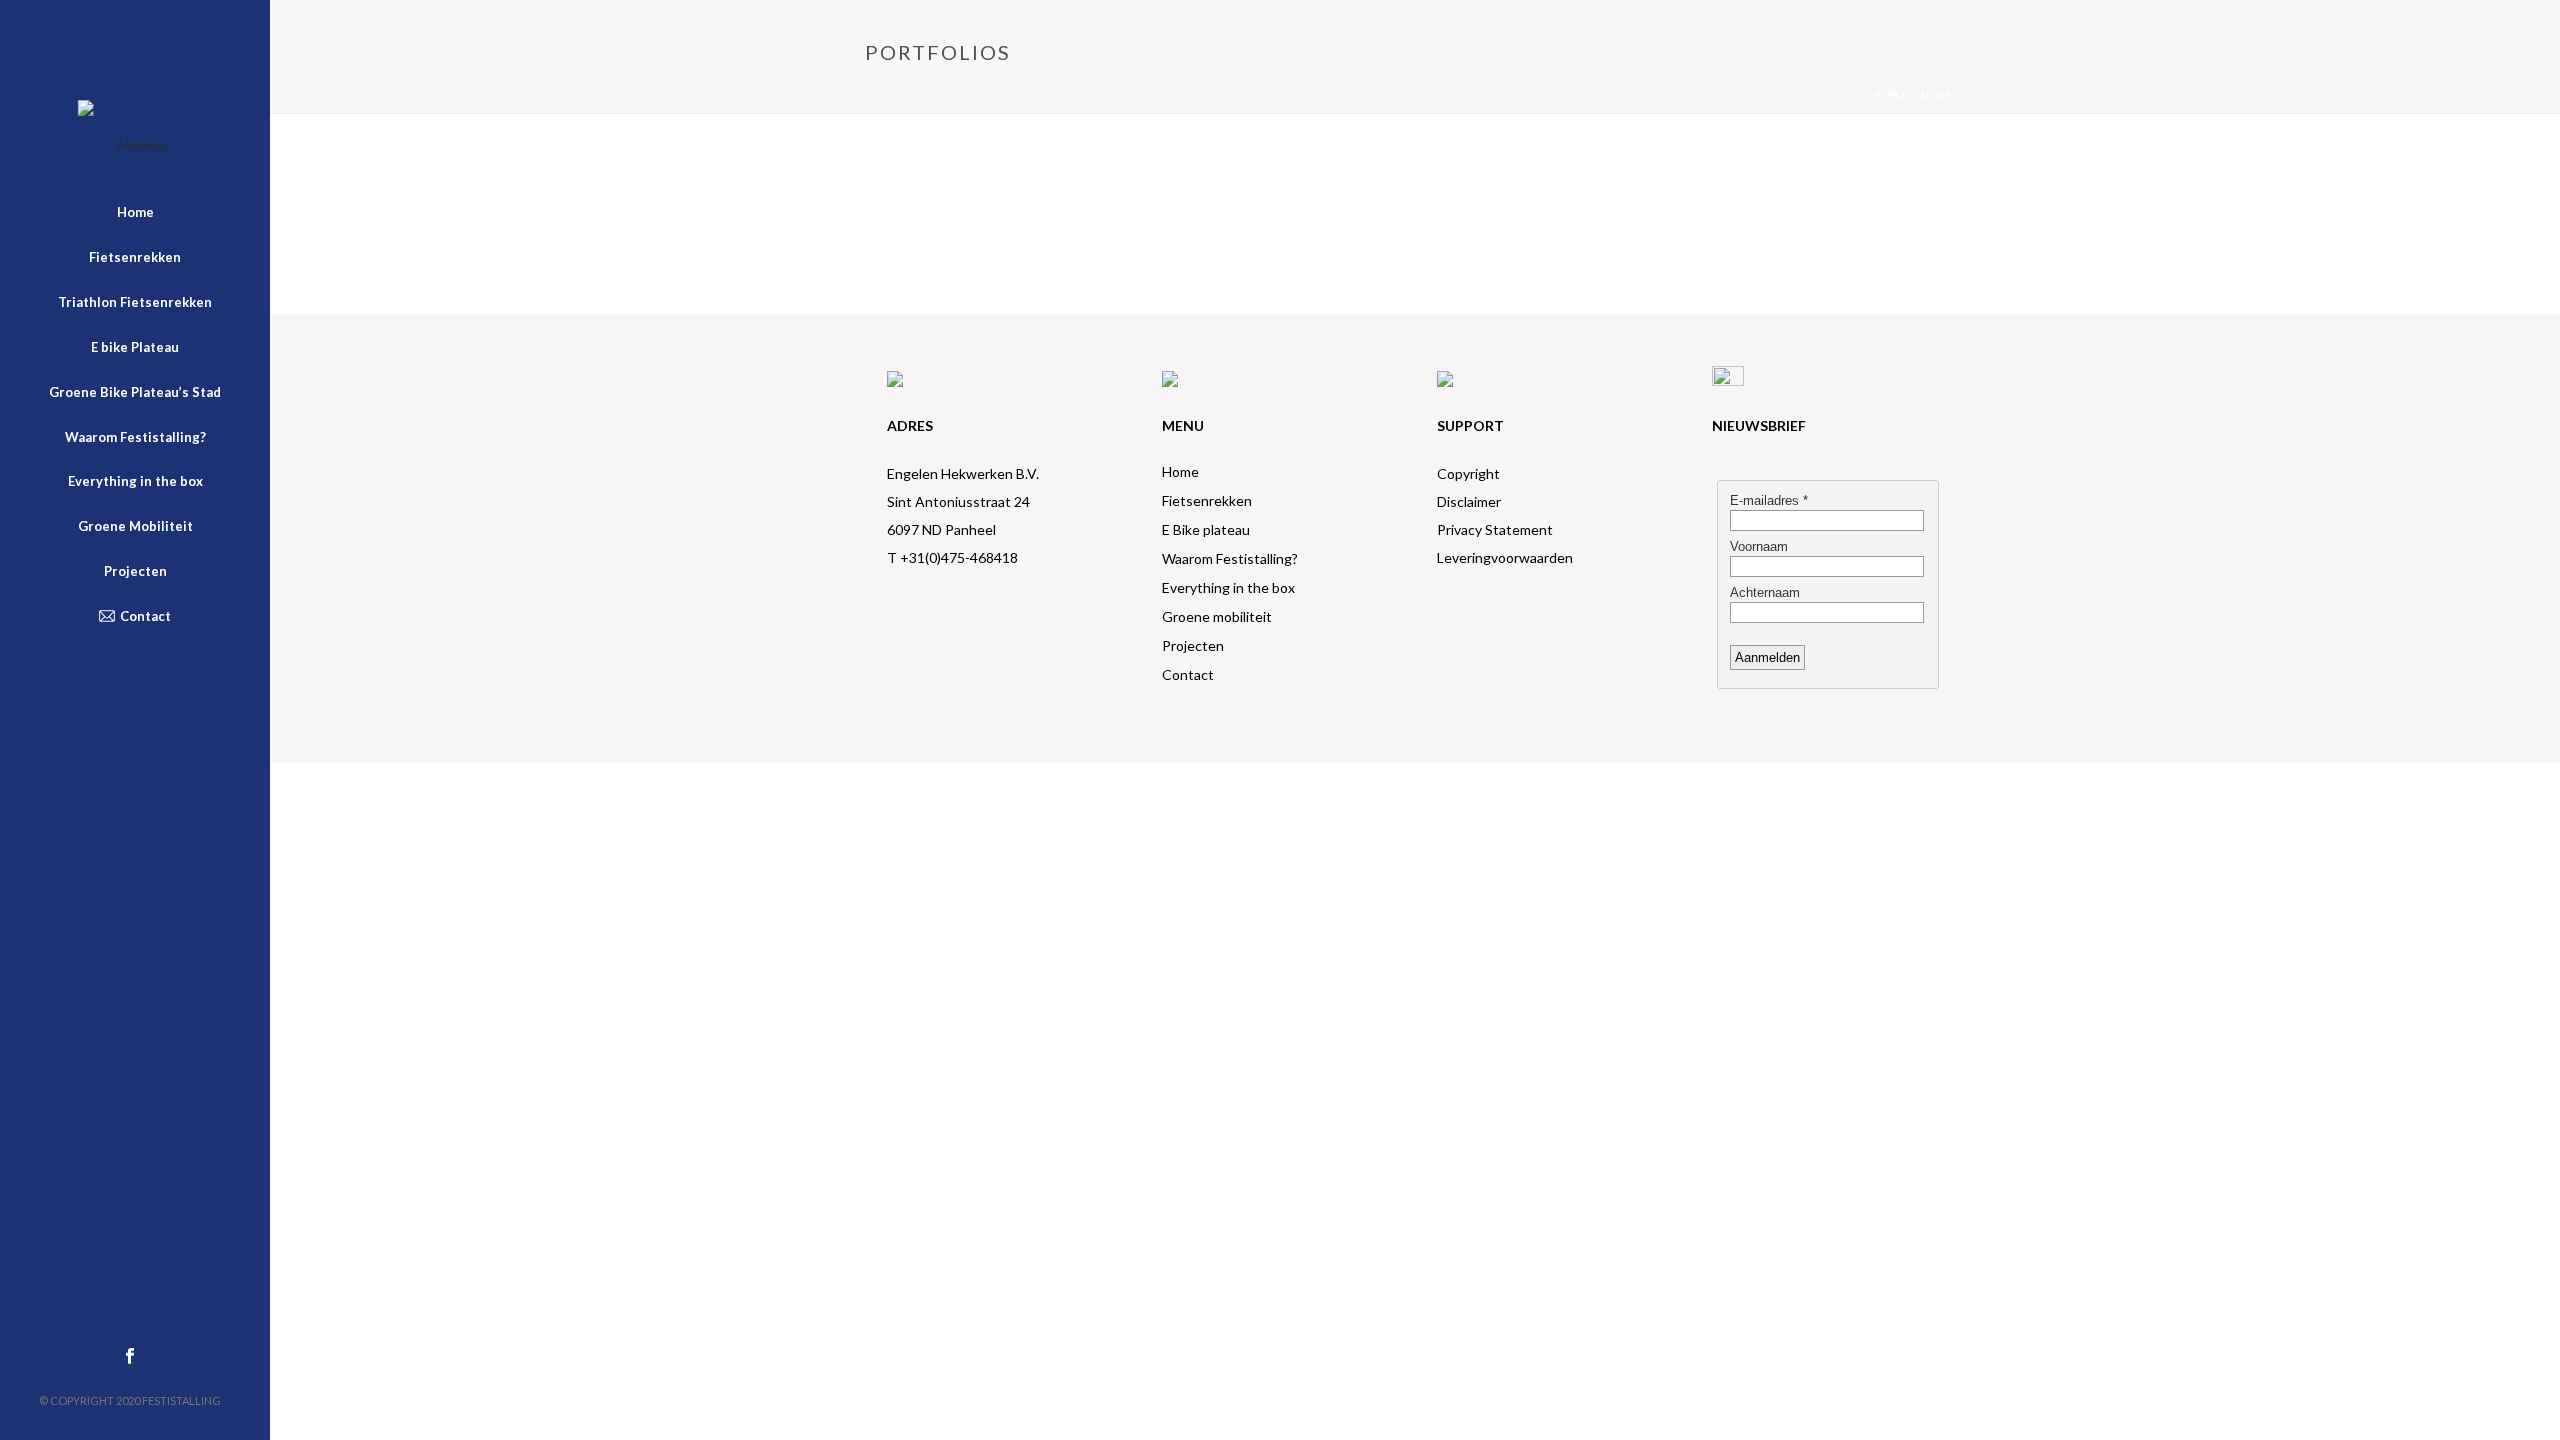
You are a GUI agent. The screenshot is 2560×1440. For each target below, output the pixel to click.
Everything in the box (1228, 587)
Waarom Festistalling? (1230, 558)
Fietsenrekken (1207, 500)
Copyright (1468, 473)
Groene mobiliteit (1217, 616)
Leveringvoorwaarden (1505, 557)
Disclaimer (1469, 501)
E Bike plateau (1206, 529)
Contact (1188, 674)
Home (1843, 94)
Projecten (1193, 645)
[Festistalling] (135, 145)
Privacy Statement (1495, 529)
